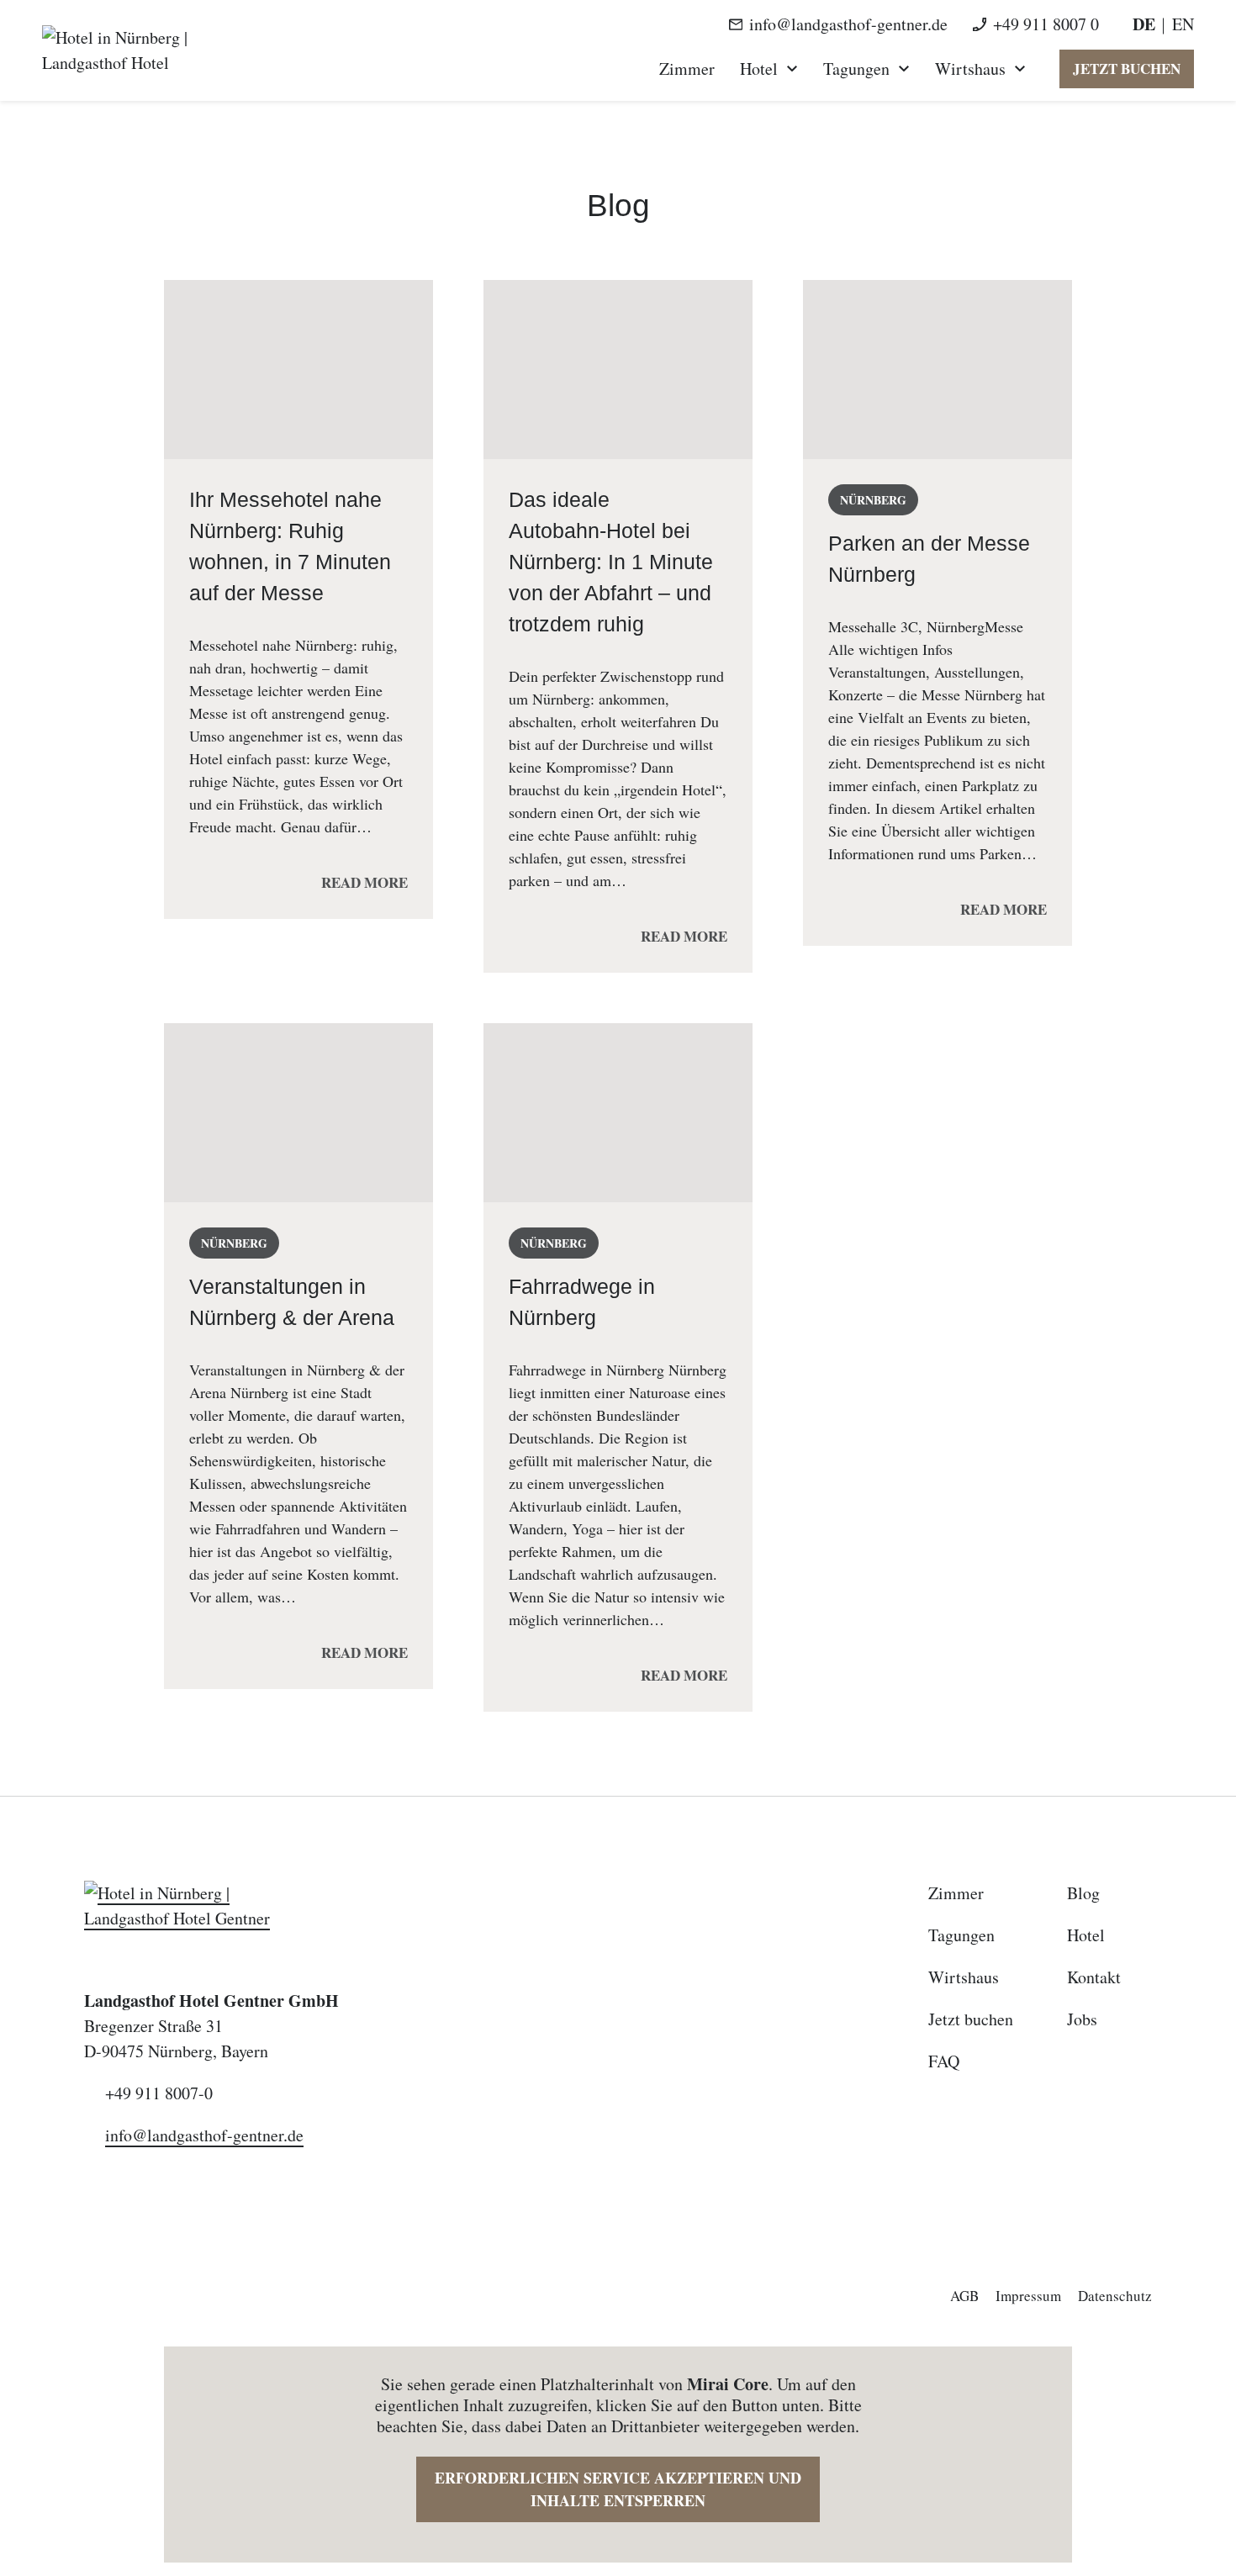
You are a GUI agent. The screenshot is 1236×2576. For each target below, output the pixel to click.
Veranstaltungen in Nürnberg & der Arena (292, 1302)
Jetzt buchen (1127, 69)
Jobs (1082, 2019)
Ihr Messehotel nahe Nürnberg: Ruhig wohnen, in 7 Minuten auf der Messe (290, 546)
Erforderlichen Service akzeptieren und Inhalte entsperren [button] (618, 2489)
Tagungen (856, 69)
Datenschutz (1115, 2296)
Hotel (759, 69)
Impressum (1028, 2296)
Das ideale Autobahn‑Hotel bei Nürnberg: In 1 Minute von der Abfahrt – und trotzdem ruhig (611, 562)
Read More (364, 882)
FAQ (944, 2061)
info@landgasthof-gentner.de (848, 24)
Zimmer (687, 69)
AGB (964, 2296)
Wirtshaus (970, 69)
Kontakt (1094, 1977)
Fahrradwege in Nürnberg (582, 1302)
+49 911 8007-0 (159, 2093)
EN (1183, 24)
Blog (1083, 1893)
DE (1144, 24)
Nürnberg (873, 500)
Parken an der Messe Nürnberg (929, 559)
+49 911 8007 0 (1046, 24)
